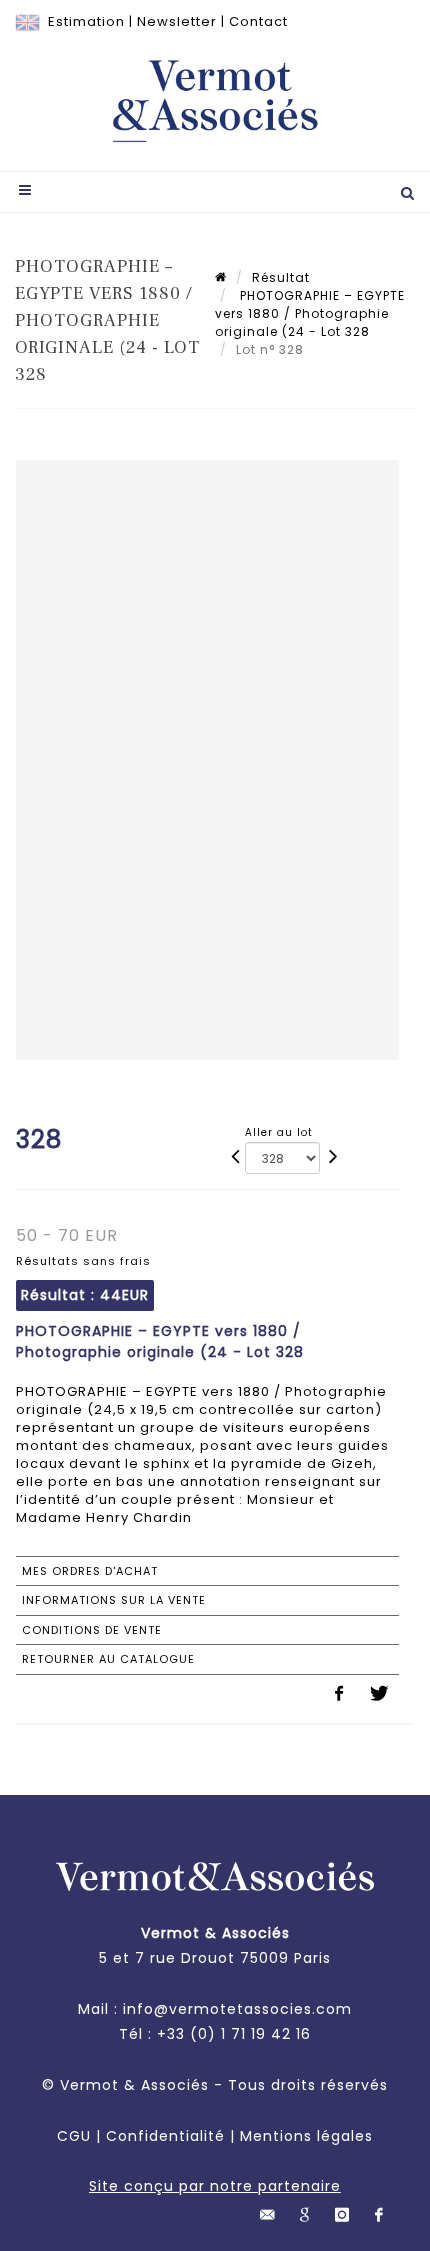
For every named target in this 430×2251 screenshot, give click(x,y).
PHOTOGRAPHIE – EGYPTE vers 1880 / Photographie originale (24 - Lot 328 (310, 313)
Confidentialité (165, 2136)
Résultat (281, 277)
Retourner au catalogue (108, 1659)
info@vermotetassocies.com (237, 2009)
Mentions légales (306, 2136)
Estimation (86, 21)
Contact (258, 21)
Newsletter (177, 21)
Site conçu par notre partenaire (215, 2186)
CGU (74, 2136)
